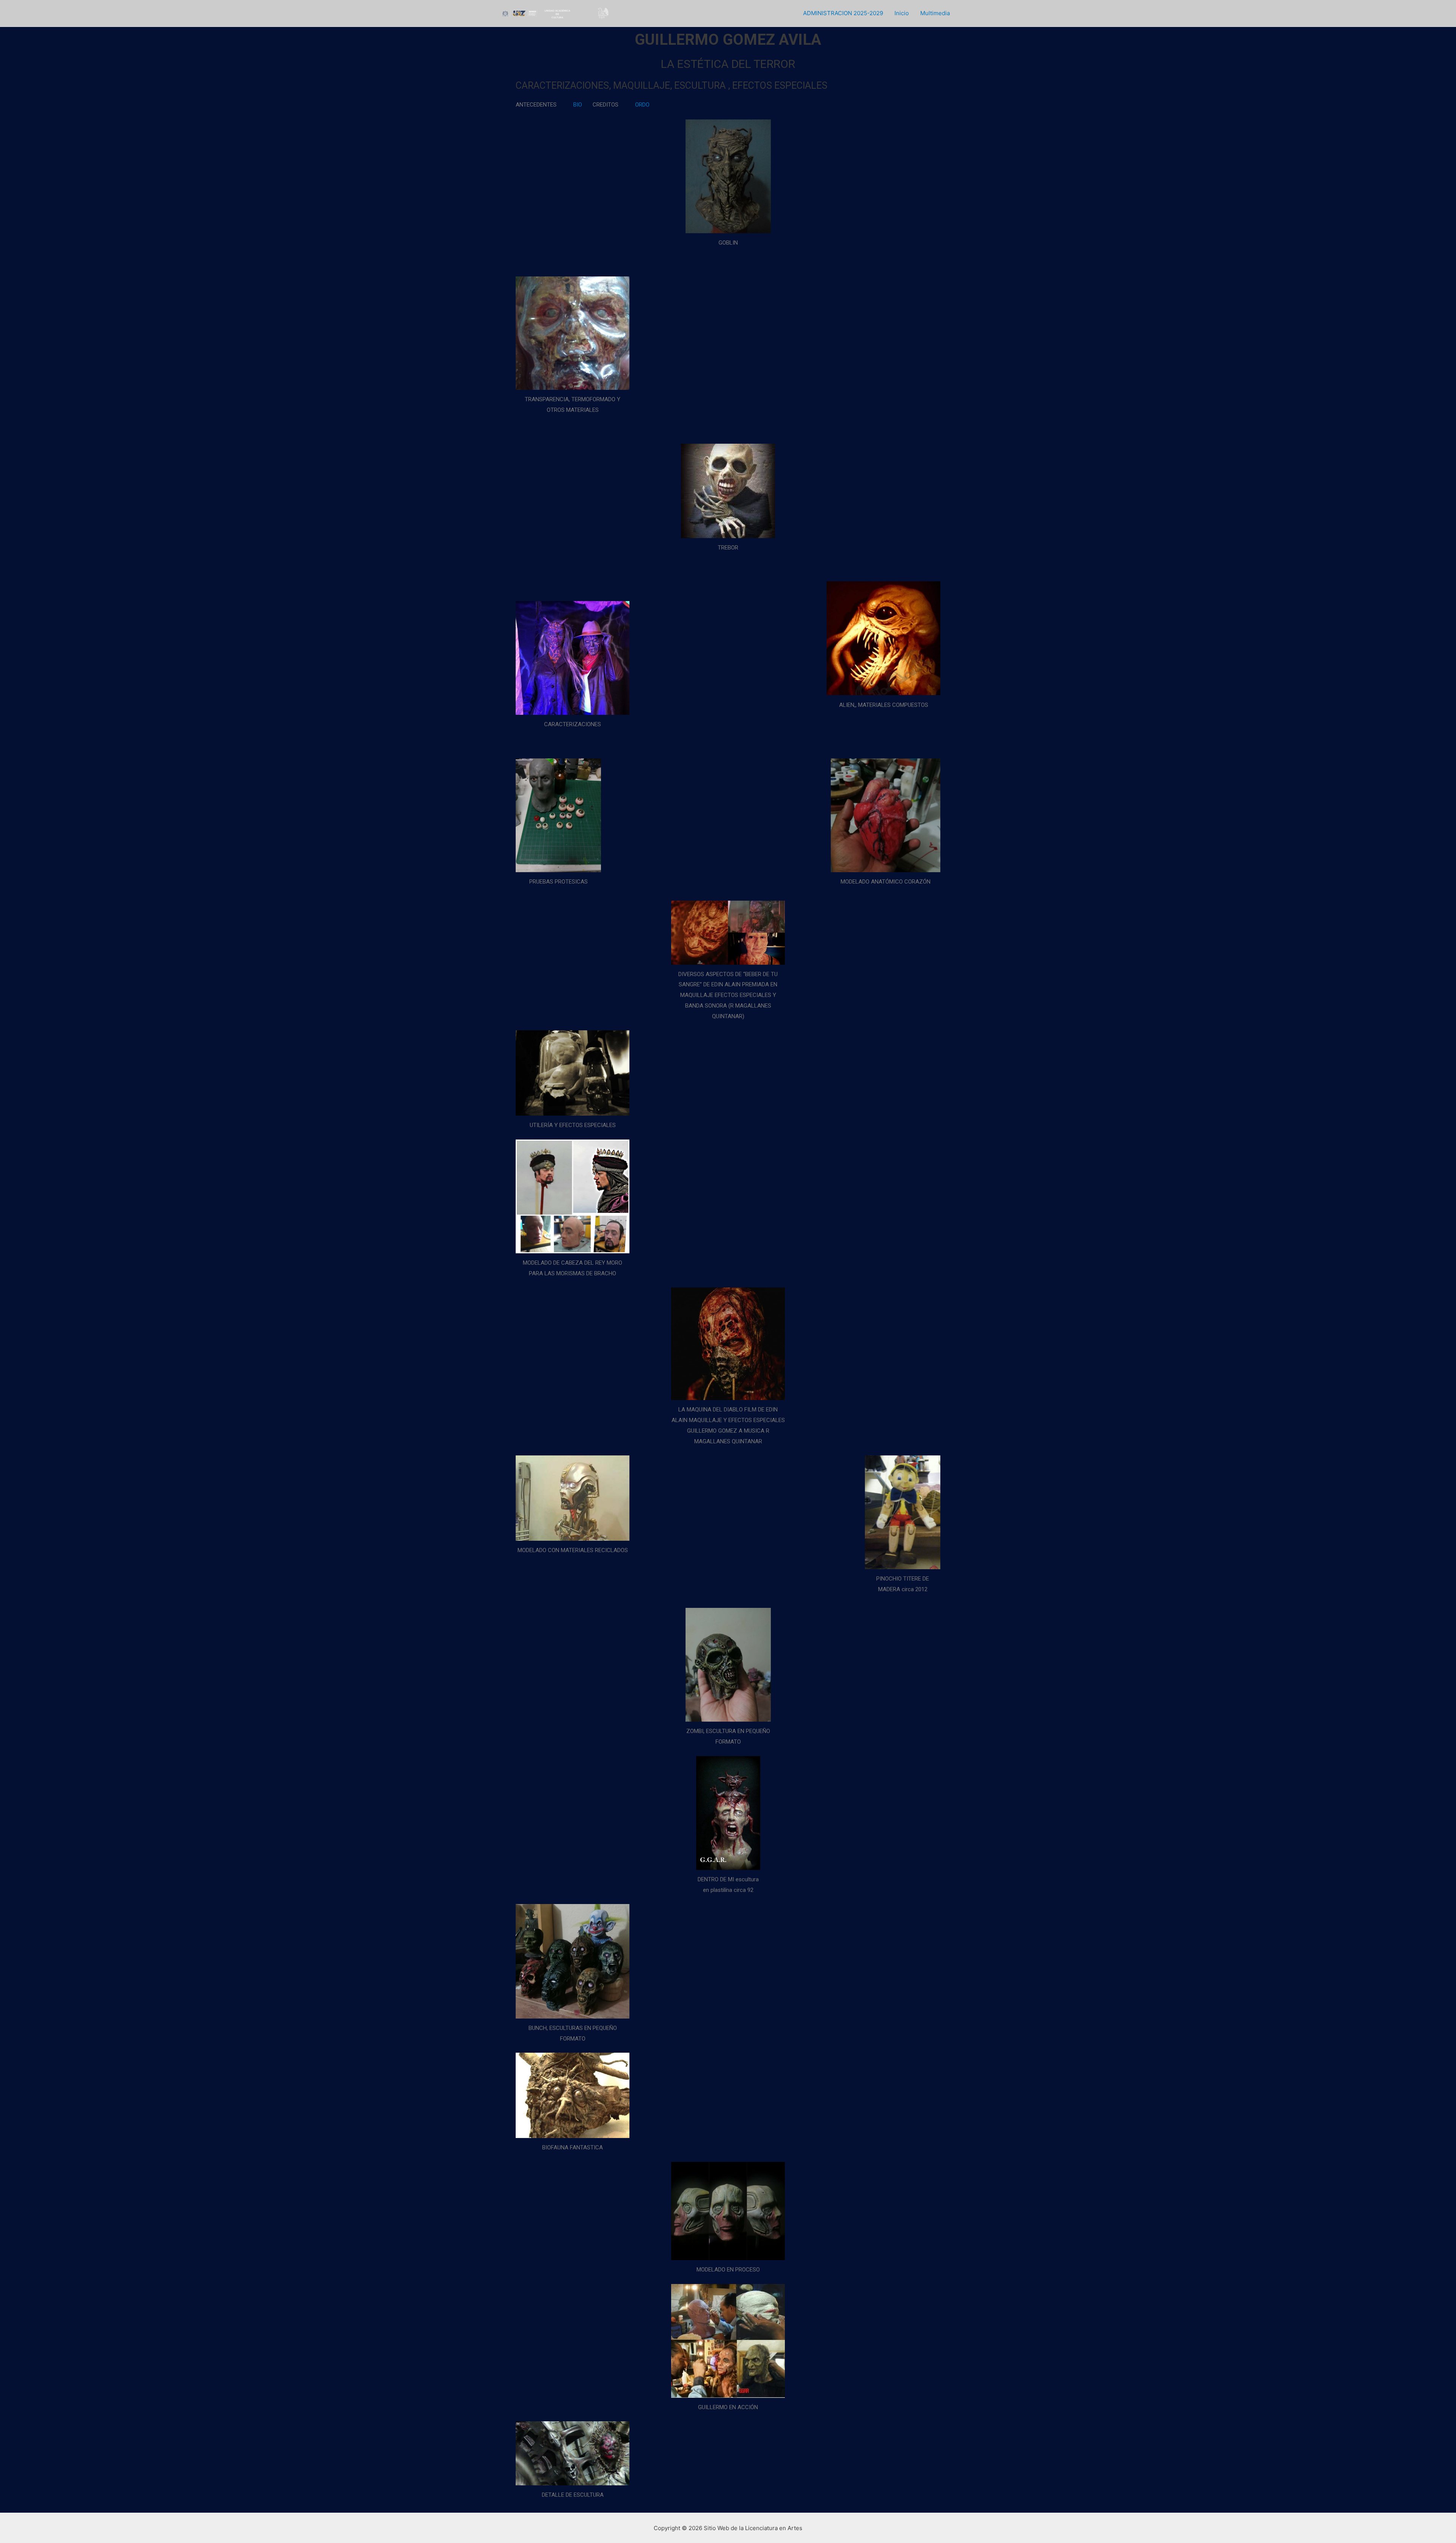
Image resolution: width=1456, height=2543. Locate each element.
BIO (578, 105)
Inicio (902, 13)
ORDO (642, 105)
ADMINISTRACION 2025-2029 (843, 13)
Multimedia (935, 13)
